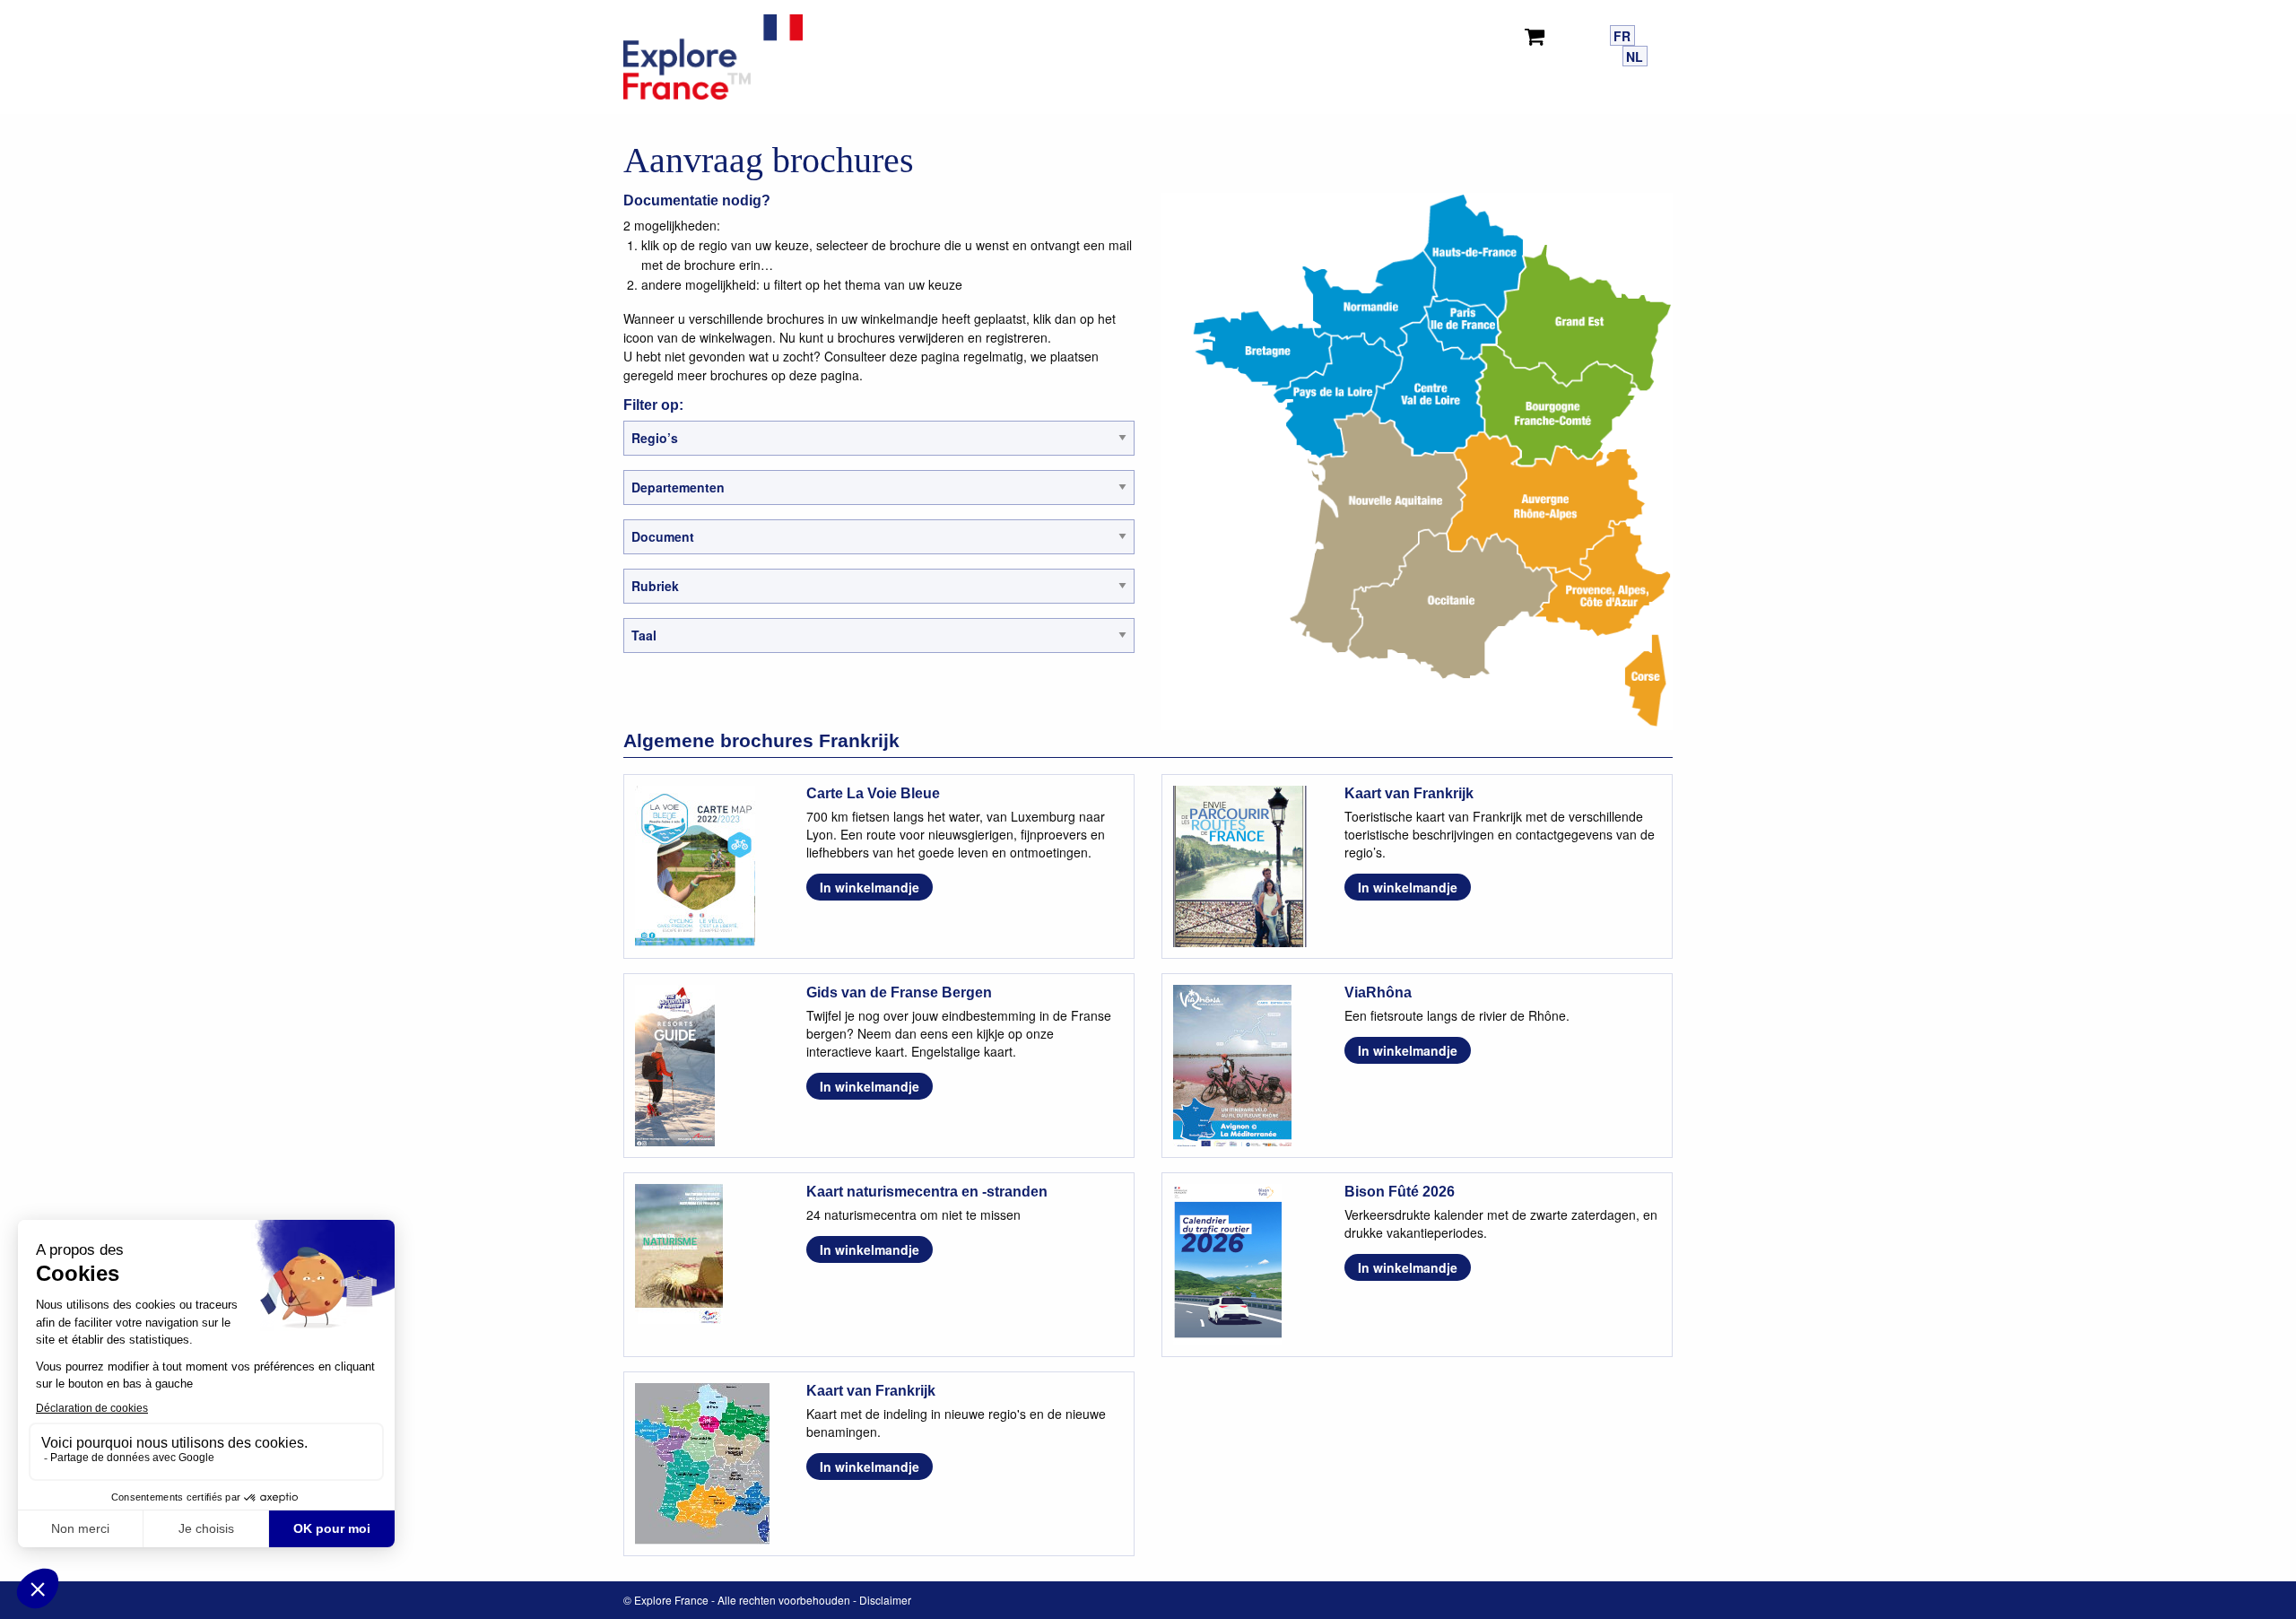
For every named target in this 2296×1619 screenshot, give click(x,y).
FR (1622, 36)
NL (1635, 57)
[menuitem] (1538, 33)
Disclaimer (885, 1600)
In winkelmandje (870, 887)
